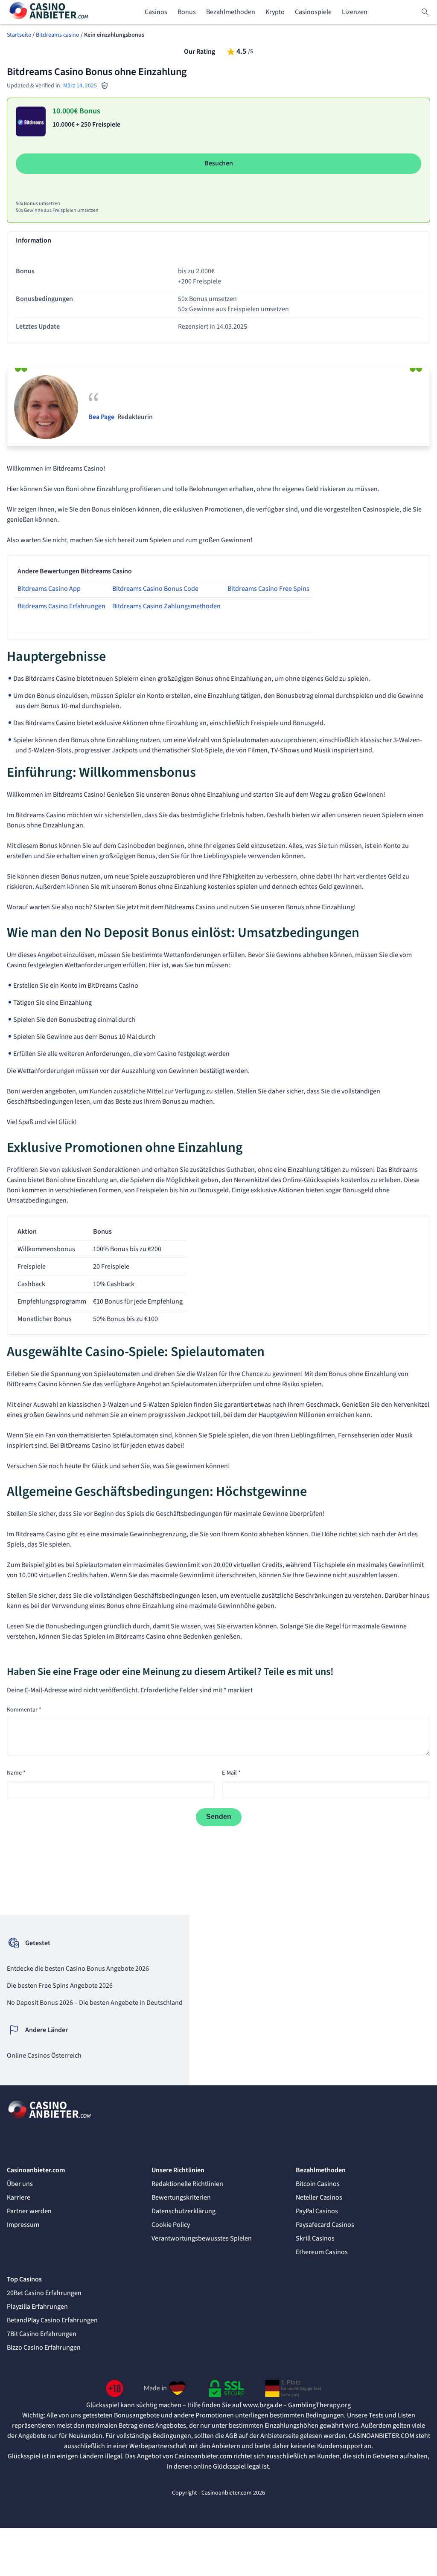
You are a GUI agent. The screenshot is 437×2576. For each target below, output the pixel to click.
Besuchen (219, 163)
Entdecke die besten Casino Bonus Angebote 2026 (78, 1969)
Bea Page (101, 417)
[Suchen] (425, 12)
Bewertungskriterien (181, 2197)
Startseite (19, 35)
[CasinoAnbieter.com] (50, 12)
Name (16, 1773)
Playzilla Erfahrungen (37, 2307)
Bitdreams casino (58, 35)
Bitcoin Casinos (318, 2184)
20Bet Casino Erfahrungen (44, 2293)
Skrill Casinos (315, 2238)
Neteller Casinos (319, 2197)
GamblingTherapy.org (319, 2405)
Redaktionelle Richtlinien (187, 2184)
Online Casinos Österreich (44, 2056)
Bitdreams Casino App (49, 589)
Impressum (23, 2225)
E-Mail (231, 1773)
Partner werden (29, 2211)
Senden (219, 1817)
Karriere (19, 2197)
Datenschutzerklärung (184, 2211)
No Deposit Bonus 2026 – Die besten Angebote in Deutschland (95, 2003)
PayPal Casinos (317, 2211)
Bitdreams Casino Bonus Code (155, 589)
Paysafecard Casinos (325, 2225)
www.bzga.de (262, 2405)
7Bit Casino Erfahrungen (42, 2334)
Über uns (20, 2184)
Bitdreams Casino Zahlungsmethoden (166, 606)
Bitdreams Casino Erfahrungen (61, 606)
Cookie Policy (171, 2225)
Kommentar (24, 1710)
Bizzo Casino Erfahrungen (44, 2348)
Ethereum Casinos (322, 2252)
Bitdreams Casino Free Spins (268, 589)
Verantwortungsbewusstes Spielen (202, 2238)
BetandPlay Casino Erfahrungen (52, 2320)
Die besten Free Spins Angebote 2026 (60, 1986)
